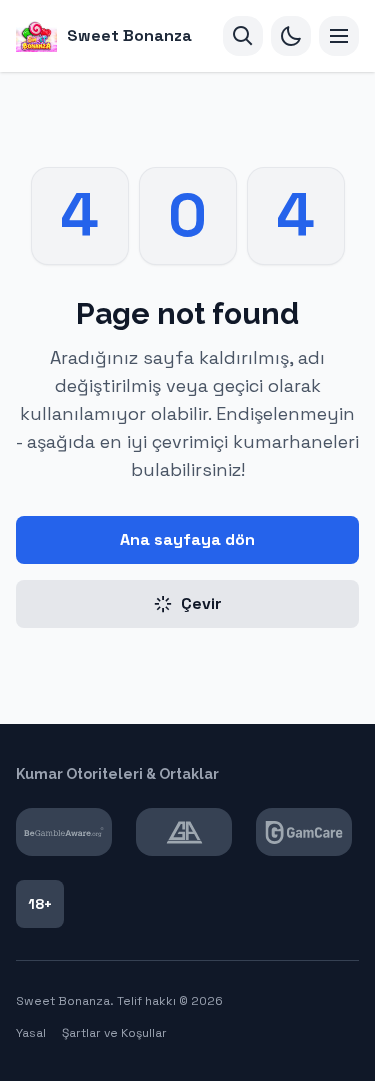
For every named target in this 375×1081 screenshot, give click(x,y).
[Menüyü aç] (339, 36)
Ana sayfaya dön (187, 539)
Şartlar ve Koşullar (114, 1033)
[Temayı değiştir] (291, 36)
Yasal (31, 1033)
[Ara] (243, 36)
